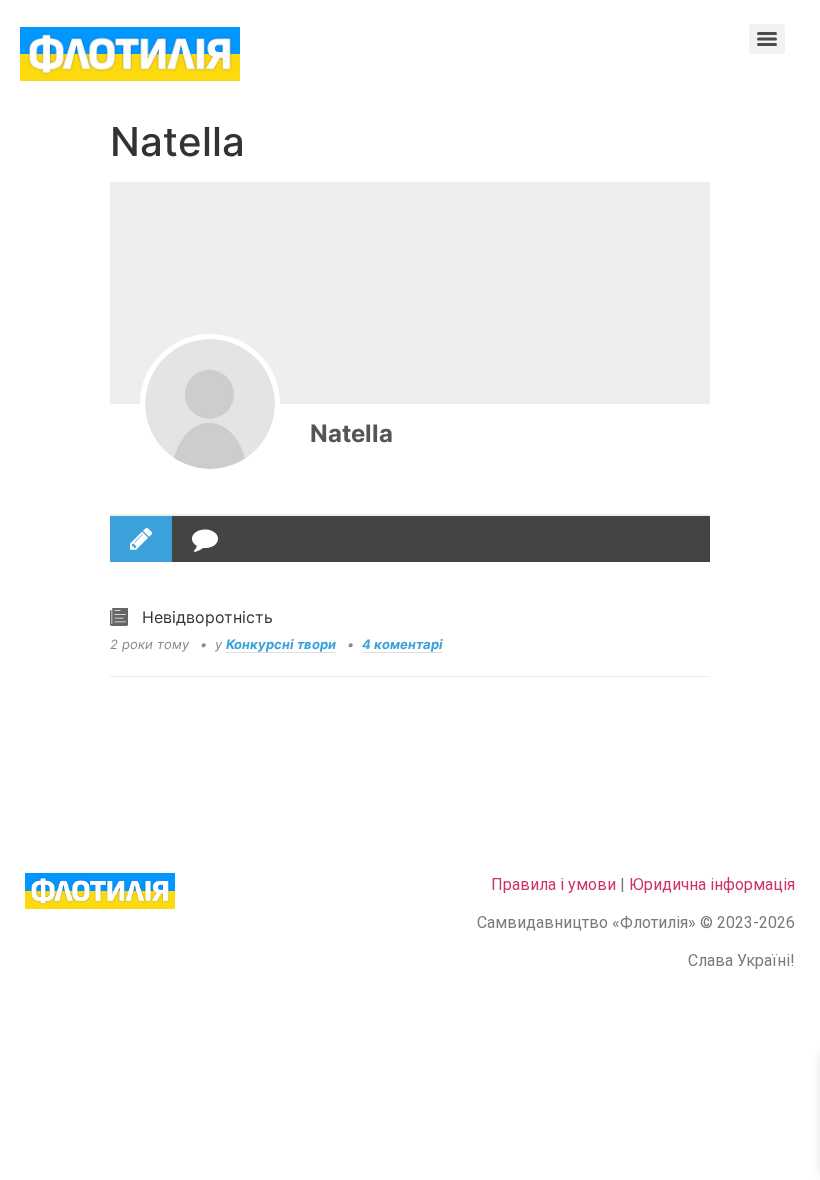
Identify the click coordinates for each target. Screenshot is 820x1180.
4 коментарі (402, 644)
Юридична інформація (712, 884)
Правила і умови (553, 884)
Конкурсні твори (281, 644)
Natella (351, 433)
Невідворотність (207, 617)
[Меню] (767, 39)
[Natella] (210, 404)
